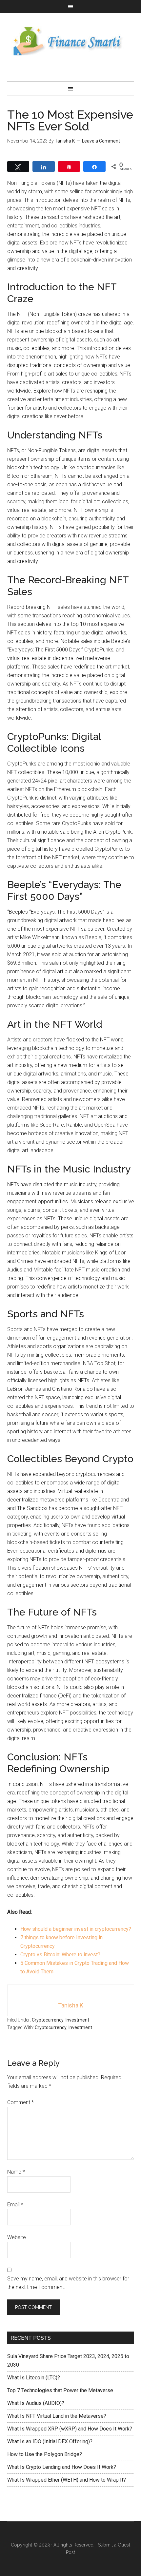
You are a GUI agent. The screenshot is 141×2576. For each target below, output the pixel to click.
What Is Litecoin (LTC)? (34, 2378)
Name (16, 2172)
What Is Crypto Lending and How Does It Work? (62, 2467)
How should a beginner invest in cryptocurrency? (76, 1929)
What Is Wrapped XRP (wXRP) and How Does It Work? (70, 2429)
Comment (20, 2102)
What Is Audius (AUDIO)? (36, 2403)
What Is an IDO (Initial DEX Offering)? (50, 2441)
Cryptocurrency (48, 2020)
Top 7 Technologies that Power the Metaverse (60, 2390)
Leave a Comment (101, 141)
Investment (77, 2020)
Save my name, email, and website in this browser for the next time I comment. (68, 2283)
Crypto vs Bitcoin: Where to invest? (60, 1955)
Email (15, 2205)
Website (17, 2237)
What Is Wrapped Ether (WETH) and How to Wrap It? (67, 2480)
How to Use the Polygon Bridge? (45, 2454)
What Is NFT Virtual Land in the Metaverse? (57, 2416)
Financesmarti (71, 41)
